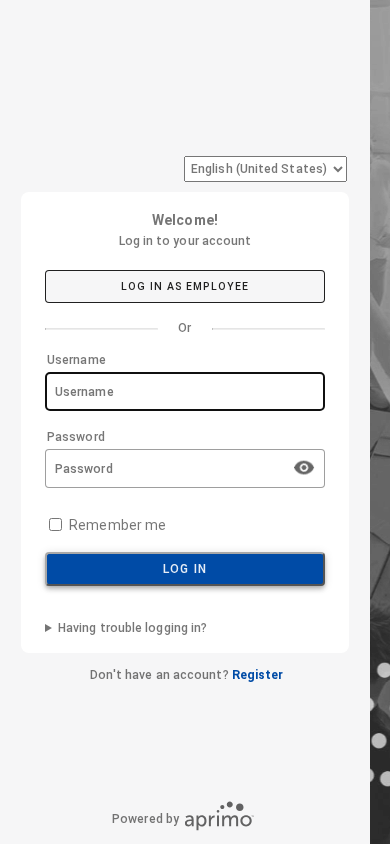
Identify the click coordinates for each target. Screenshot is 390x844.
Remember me (117, 525)
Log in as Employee (185, 286)
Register (258, 675)
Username (76, 360)
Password (76, 437)
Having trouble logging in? (132, 628)
